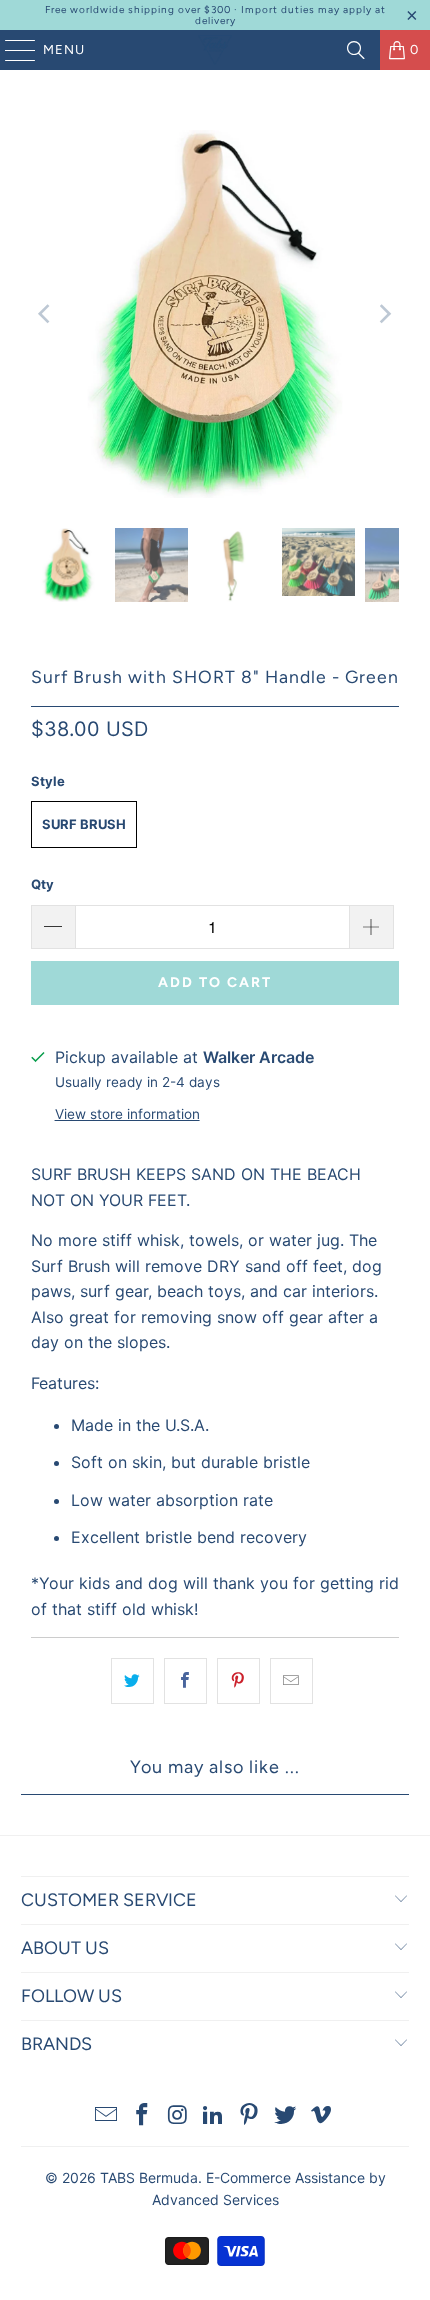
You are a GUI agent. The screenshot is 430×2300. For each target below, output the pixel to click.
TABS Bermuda (149, 2177)
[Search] (356, 50)
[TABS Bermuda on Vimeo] (321, 2116)
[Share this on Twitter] (132, 1681)
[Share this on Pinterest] (238, 1681)
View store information (127, 1114)
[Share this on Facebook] (185, 1681)
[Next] (384, 314)
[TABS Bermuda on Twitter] (286, 2116)
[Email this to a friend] (291, 1681)
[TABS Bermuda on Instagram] (178, 2116)
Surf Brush (84, 824)
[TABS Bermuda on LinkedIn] (214, 2116)
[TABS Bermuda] (215, 50)
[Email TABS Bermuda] (107, 2116)
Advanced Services (215, 2199)
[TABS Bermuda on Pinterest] (250, 2116)
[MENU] (10, 50)
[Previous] (46, 314)
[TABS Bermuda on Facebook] (143, 2116)
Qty (42, 884)
